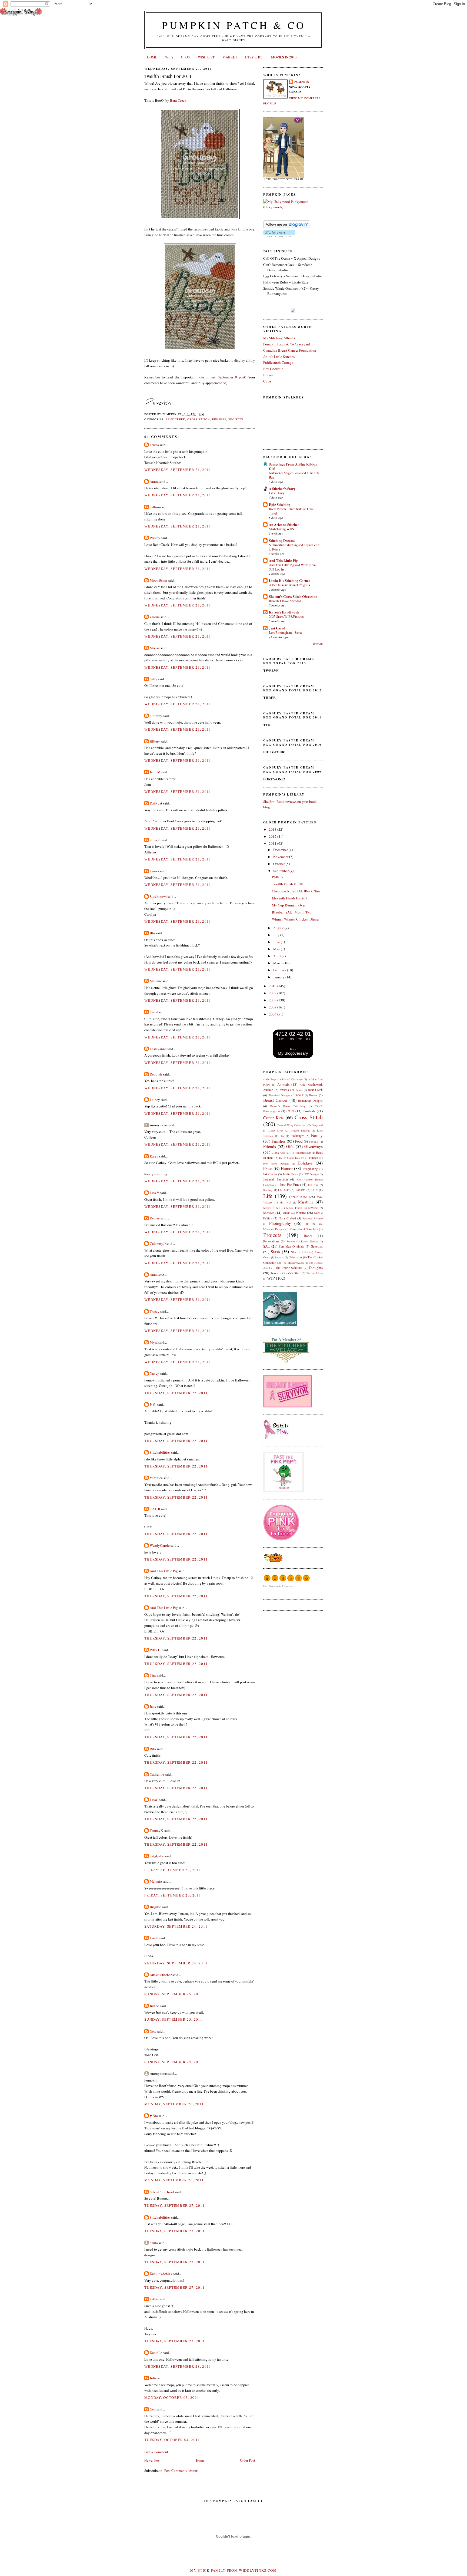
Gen (153, 2409)
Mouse (155, 648)
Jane (153, 1706)
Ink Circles (270, 1174)
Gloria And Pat (281, 1153)
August (279, 928)
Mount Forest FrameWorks (302, 1208)
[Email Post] (201, 414)
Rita (153, 1749)
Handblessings (303, 1153)
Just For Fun (290, 1185)
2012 (273, 836)
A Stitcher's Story (282, 488)
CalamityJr (158, 1244)
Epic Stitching (280, 504)
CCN (290, 1111)
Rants (308, 1236)
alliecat (155, 840)
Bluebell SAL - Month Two (292, 912)
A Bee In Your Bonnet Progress (289, 585)
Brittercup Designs (310, 1101)
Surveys (279, 1257)
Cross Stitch (199, 419)
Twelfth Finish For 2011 (168, 76)
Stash (275, 1252)
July (277, 935)
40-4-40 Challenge (292, 1079)
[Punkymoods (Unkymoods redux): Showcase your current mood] (293, 207)
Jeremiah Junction (276, 1179)
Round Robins (309, 1241)
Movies (269, 1213)
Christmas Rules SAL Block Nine (296, 891)
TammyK (156, 1830)
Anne (154, 1275)
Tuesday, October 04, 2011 (172, 2440)
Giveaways (313, 1146)
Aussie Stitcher (161, 1975)
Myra (154, 1342)
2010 (273, 986)
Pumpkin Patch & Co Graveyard (287, 344)
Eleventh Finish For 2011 (291, 898)
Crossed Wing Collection (291, 1125)
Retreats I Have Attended (285, 601)
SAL (266, 1246)
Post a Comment (156, 2452)
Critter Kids (273, 1118)
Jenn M (155, 772)
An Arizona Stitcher (284, 524)
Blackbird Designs (279, 1095)
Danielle (156, 2353)
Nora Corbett (287, 1218)
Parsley (155, 538)
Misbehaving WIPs (281, 529)
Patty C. (156, 1650)
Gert (153, 2031)
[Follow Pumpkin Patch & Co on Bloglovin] (287, 227)
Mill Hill (285, 1202)
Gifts (290, 1146)
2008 (273, 1000)
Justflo (154, 2006)
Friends (270, 1146)
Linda (154, 1938)
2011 (273, 843)
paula (154, 2243)
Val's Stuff (294, 1273)
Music (286, 1213)
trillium (155, 507)
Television (295, 1257)
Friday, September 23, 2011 (173, 1870)
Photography (280, 1223)
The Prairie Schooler (289, 1268)
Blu (152, 933)
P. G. (153, 1404)
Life (268, 1196)
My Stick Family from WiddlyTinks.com (234, 2570)
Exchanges (297, 1136)
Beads (299, 1090)
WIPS (169, 57)
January (279, 977)
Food (299, 1141)
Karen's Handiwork (284, 612)
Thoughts (316, 1268)
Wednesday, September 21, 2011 (178, 470)
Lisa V (154, 1193)
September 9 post (231, 377)
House (268, 1169)
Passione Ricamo (313, 1218)
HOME (152, 57)
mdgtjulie (157, 1856)
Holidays (305, 1163)
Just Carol (277, 628)
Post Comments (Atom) (181, 2471)
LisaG (154, 1800)
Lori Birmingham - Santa (285, 632)
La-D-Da (284, 1190)
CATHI (155, 1509)
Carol (154, 1012)
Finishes (219, 419)
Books (313, 1095)
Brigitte (155, 1907)
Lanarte (300, 1190)
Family (317, 1135)
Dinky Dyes (276, 1130)
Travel (275, 1273)
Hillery (155, 741)
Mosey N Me (272, 1208)
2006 (273, 1014)
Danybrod (317, 1125)
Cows (267, 381)
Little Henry (277, 493)
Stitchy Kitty (299, 1252)
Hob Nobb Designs (276, 1163)
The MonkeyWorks (293, 1263)
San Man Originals (292, 1246)
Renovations (271, 1241)
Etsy (282, 1136)
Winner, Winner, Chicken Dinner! (296, 919)
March (278, 963)
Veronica (156, 1478)
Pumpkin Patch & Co (234, 25)
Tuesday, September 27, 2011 (175, 2205)
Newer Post (152, 2460)
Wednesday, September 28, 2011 (178, 2366)
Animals (283, 1084)
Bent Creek (178, 100)
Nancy (154, 1373)
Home (200, 2460)
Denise (155, 1218)
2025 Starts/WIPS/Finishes (286, 616)
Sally (154, 679)
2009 (273, 993)
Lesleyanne (158, 1049)
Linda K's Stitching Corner (290, 580)
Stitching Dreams (282, 540)
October (279, 864)
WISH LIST (206, 57)
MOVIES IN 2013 (284, 57)
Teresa (154, 445)
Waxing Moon (315, 1273)
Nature (301, 1213)
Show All (318, 644)
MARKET (230, 57)
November (281, 857)
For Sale (314, 1142)
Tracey (155, 1311)
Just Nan (313, 1185)
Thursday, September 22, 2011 (176, 1393)
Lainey (155, 1100)
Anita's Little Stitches (279, 357)
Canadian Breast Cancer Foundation (290, 350)
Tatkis (154, 2299)
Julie (153, 2378)
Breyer (268, 375)
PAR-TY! (278, 877)
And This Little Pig (164, 1571)
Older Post (248, 2460)
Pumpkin (302, 82)
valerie (155, 617)
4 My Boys (270, 1079)
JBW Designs (311, 1174)
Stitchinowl (158, 896)
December (281, 850)
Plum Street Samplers (304, 1229)
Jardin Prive (290, 1174)
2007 (273, 1007)
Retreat (291, 1241)
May (277, 949)
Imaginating (310, 1169)
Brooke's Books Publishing (288, 1106)
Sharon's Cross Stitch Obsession (293, 596)
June (277, 942)
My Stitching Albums (279, 338)
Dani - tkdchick (161, 2274)
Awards (284, 1090)
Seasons (317, 1246)
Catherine (157, 1774)
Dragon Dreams (300, 1130)
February (280, 970)
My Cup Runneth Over (289, 905)
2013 (273, 829)
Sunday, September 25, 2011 (174, 1994)
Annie (154, 481)
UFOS (185, 57)
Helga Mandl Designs (292, 1158)
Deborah (156, 1074)
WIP (271, 1278)
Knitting (268, 1190)
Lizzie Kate (298, 1197)
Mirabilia (306, 1202)
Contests (309, 1111)
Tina (153, 1675)
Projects (236, 419)
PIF (307, 1224)
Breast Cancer (275, 1100)
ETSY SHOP (254, 57)
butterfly (156, 716)
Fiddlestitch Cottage (278, 362)
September (281, 871)
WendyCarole (160, 1545)
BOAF (300, 1095)
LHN (314, 1190)
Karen (154, 1156)
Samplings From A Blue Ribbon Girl (293, 466)
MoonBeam (158, 580)
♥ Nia (154, 2116)
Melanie (156, 981)
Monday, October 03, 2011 (172, 2397)
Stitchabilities (160, 1452)
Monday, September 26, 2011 (174, 2104)
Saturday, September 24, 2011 (176, 1926)
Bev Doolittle (273, 369)
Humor (287, 1168)
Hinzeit (314, 1158)
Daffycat (156, 803)
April (277, 956)
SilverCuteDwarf (162, 2192)
